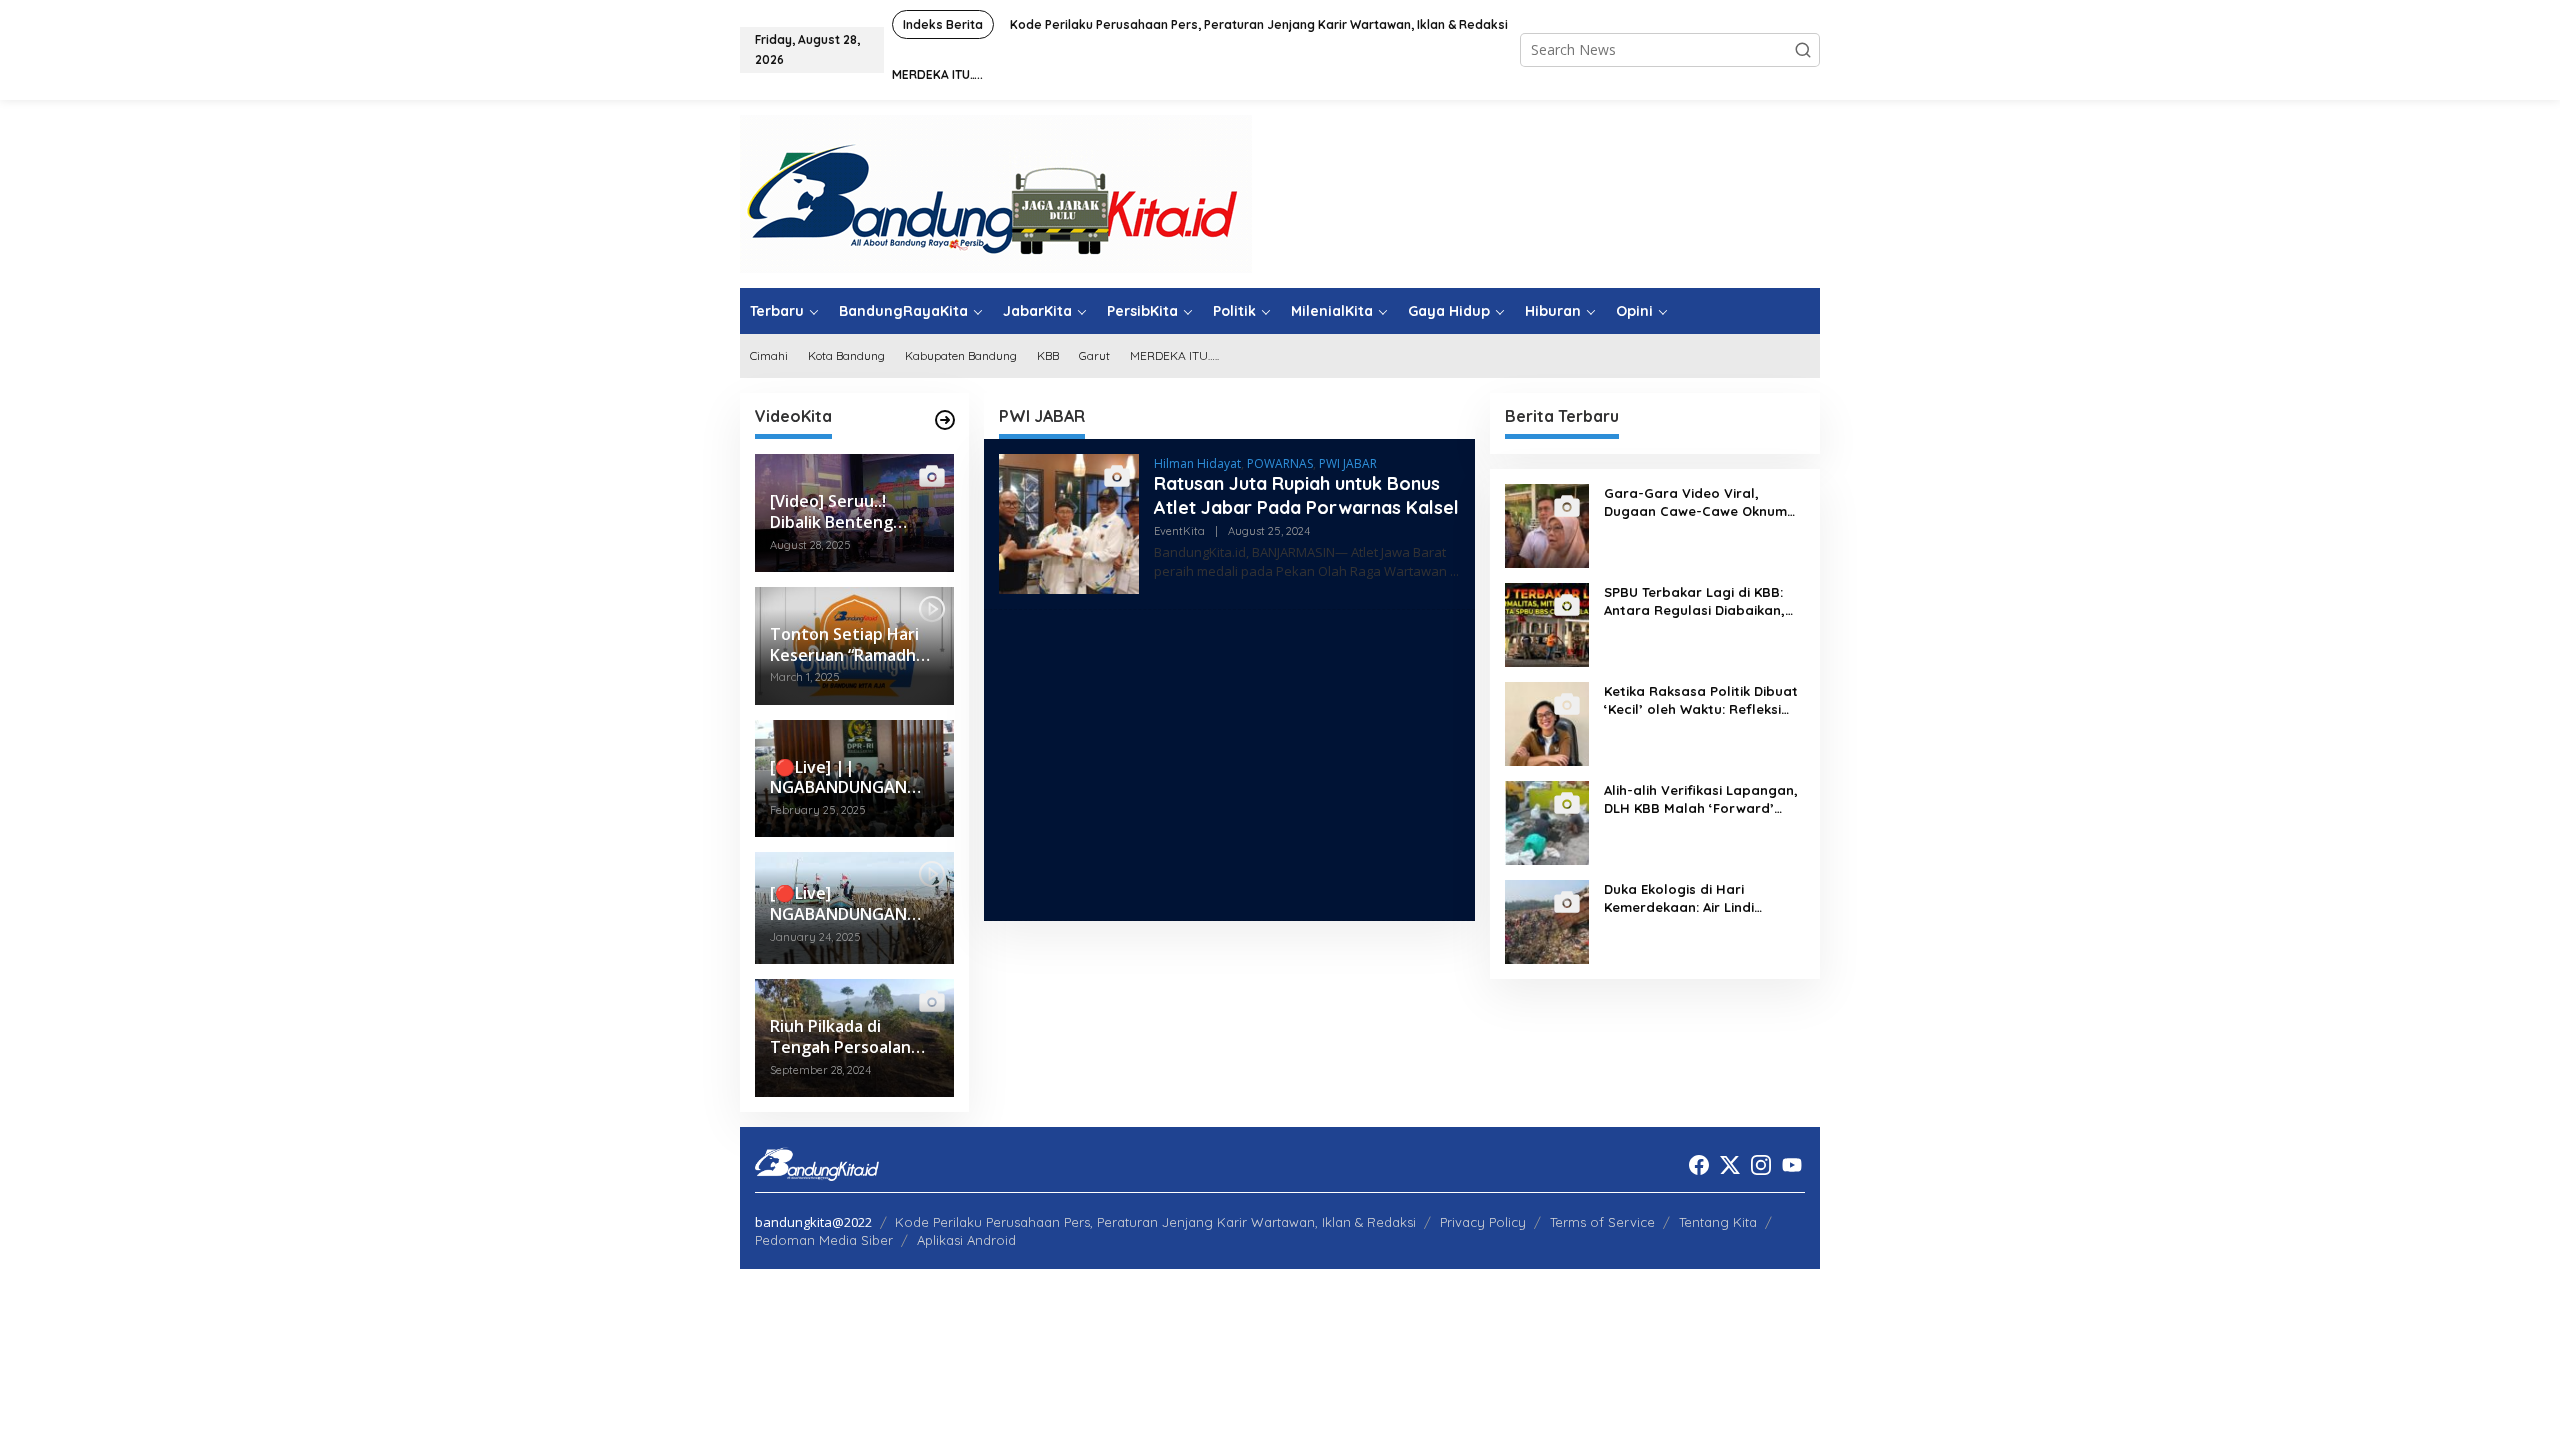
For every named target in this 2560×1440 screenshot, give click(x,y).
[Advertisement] (1229, 765)
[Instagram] (1761, 1165)
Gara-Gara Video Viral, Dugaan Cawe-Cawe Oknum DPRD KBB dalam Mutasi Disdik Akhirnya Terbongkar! (1695, 502)
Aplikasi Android (966, 1240)
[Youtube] (1792, 1165)
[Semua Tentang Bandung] (996, 192)
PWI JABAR (1348, 463)
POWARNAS (1280, 463)
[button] (1803, 50)
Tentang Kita (1718, 1222)
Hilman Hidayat (1197, 463)
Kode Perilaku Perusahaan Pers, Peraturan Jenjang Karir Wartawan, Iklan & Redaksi (1155, 1222)
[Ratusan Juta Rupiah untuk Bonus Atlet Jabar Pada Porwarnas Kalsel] (1454, 571)
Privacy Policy (1483, 1222)
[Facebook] (1699, 1165)
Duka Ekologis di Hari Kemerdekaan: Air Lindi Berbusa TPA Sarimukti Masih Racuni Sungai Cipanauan (1699, 898)
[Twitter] (1730, 1165)
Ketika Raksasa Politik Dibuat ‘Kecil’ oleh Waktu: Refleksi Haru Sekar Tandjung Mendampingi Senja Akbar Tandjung (1701, 700)
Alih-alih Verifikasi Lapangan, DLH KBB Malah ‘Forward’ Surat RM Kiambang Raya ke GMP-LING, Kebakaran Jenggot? (1701, 799)
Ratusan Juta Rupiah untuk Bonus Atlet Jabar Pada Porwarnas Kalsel (1306, 495)
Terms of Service (1602, 1222)
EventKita (1179, 531)
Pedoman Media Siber (824, 1240)
